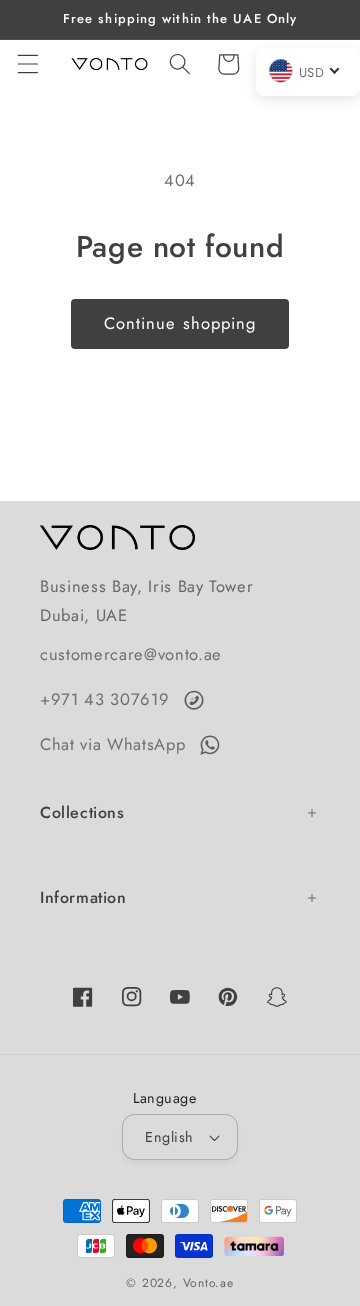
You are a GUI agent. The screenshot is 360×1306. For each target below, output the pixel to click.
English (169, 1137)
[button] (27, 64)
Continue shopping (180, 323)
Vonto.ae (208, 1283)
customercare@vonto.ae (131, 654)
